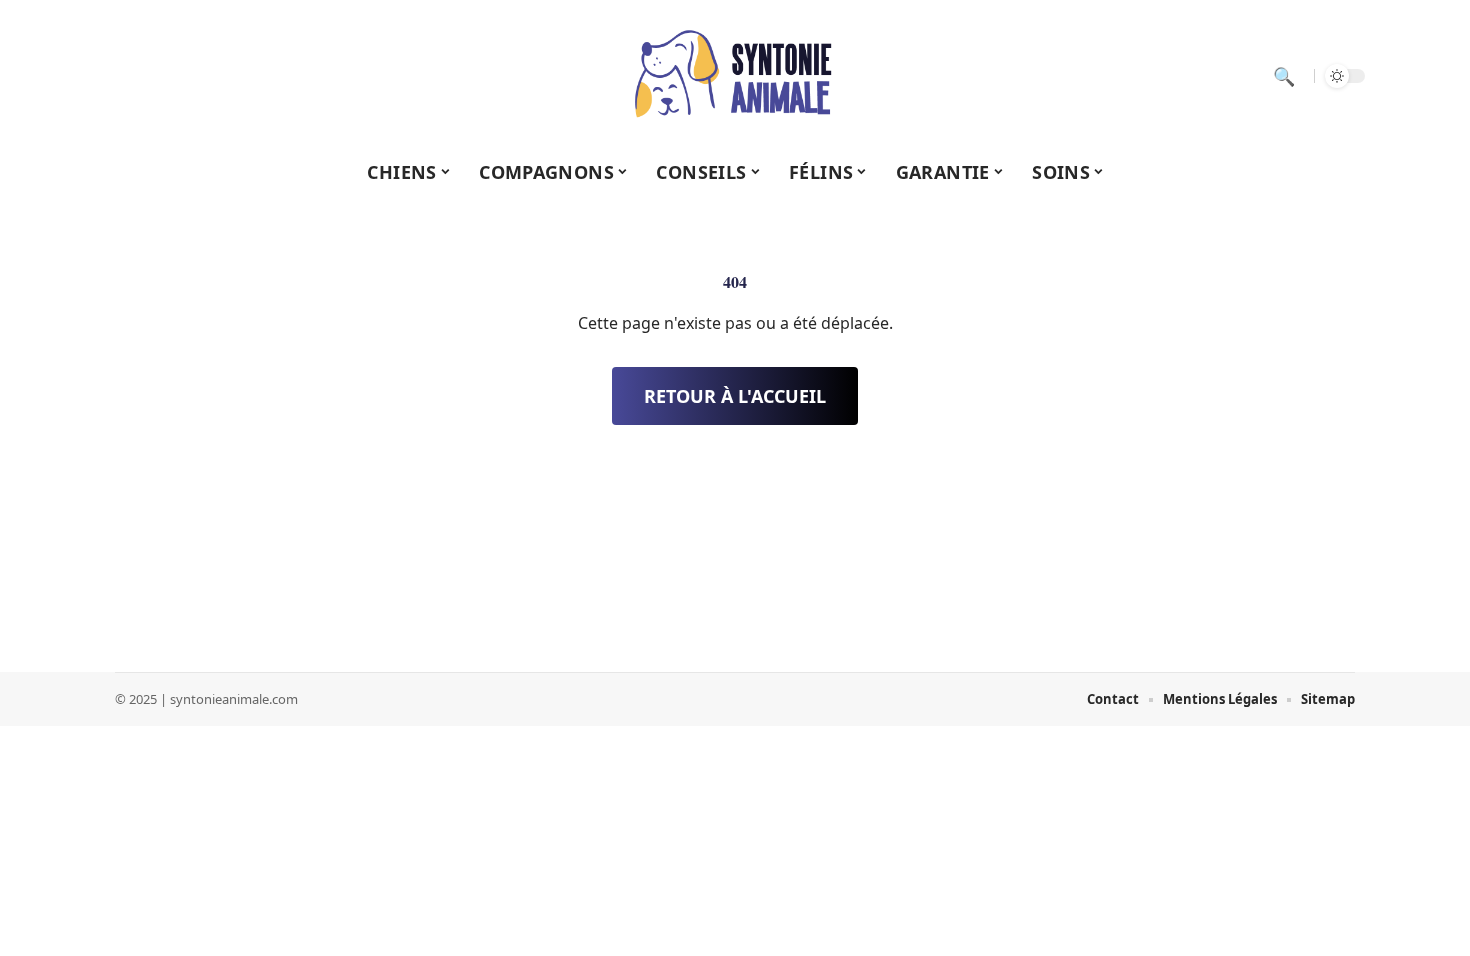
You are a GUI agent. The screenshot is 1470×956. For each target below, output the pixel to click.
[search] (1284, 76)
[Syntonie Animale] (735, 76)
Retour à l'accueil (735, 396)
